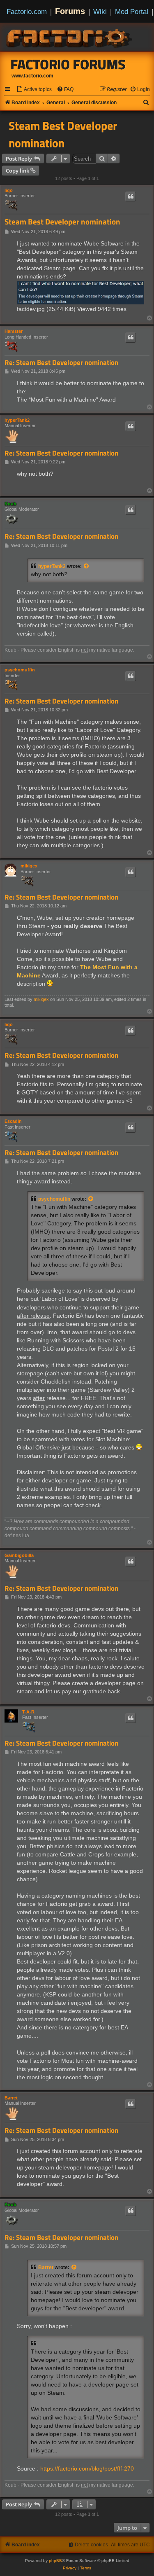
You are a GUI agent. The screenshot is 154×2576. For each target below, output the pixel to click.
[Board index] (70, 37)
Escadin (13, 1121)
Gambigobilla (19, 1555)
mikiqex (29, 866)
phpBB (55, 2561)
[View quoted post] (87, 566)
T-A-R (28, 1712)
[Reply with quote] (131, 196)
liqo (9, 190)
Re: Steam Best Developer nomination (61, 363)
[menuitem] (34, 90)
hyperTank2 (17, 420)
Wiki (100, 12)
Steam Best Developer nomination (63, 134)
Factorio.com (27, 12)
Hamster (14, 331)
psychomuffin (20, 670)
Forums (70, 11)
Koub (10, 504)
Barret (11, 2098)
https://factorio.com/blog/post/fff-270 (87, 2468)
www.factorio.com (32, 76)
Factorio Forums (68, 64)
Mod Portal (132, 12)
